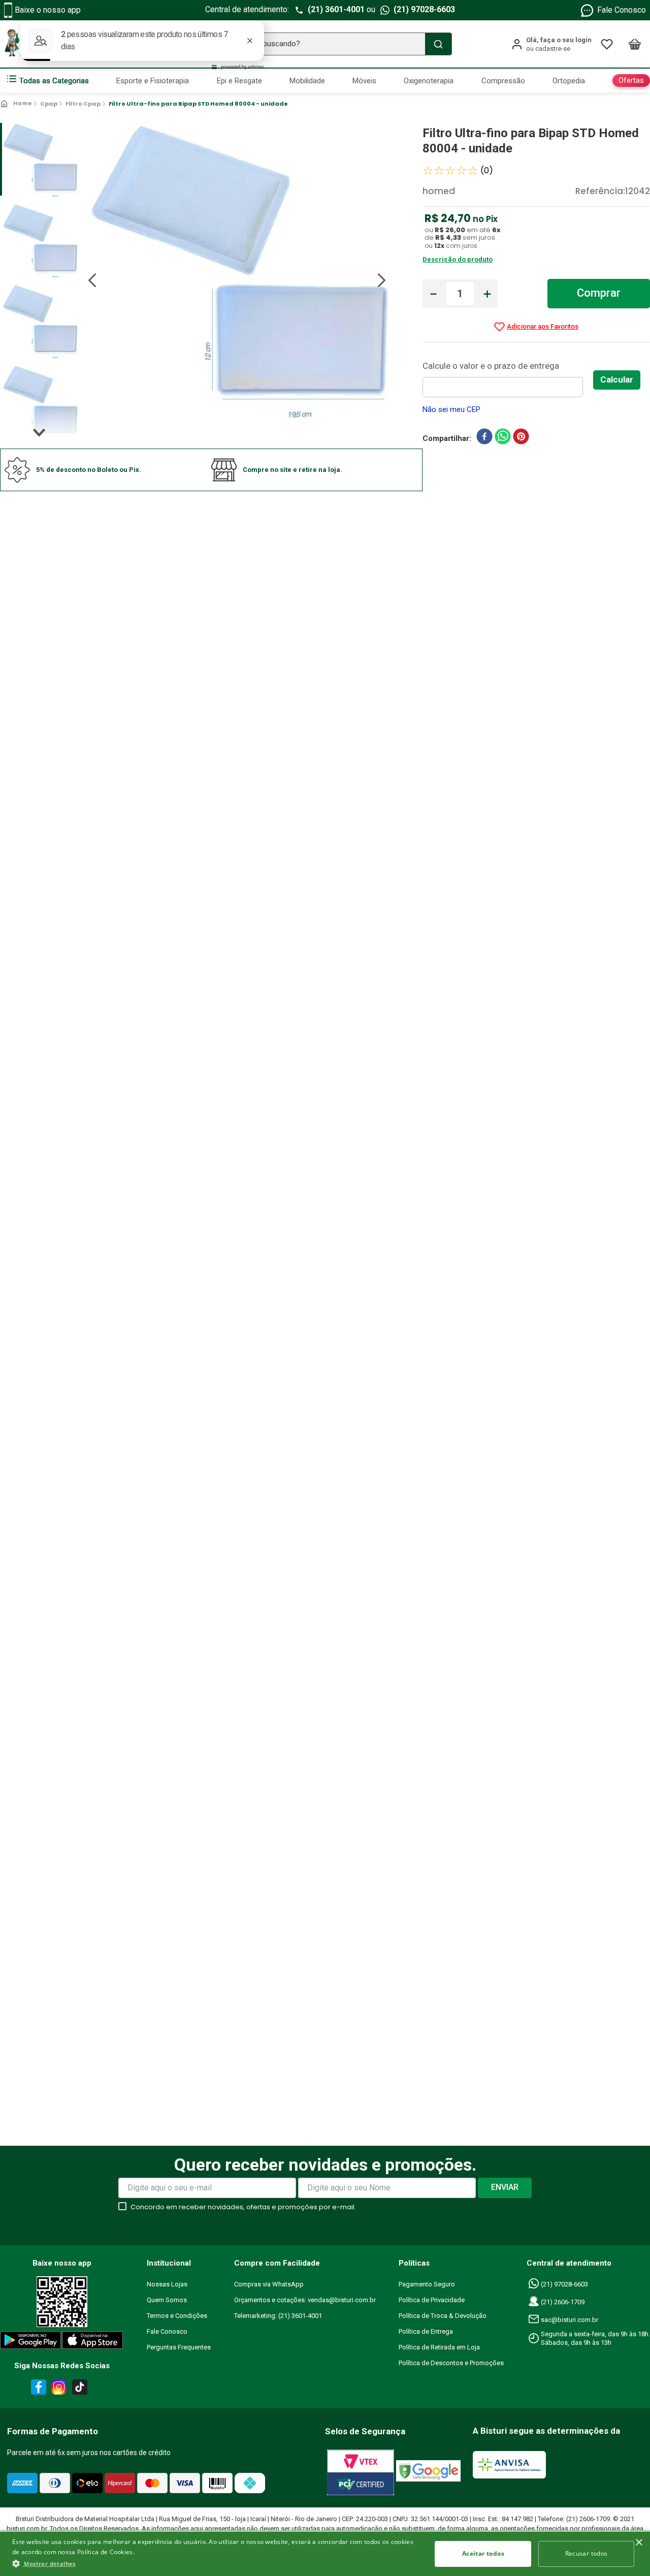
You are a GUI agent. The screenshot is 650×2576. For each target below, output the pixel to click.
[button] (216, 2563)
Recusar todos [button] (587, 2553)
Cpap (49, 104)
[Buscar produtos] (438, 44)
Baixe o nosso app (48, 10)
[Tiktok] (82, 2389)
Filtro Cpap (83, 104)
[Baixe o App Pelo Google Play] (30, 2342)
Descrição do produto (458, 259)
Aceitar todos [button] (483, 2553)
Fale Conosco (622, 10)
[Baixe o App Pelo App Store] (93, 2342)
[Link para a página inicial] (17, 104)
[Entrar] (551, 44)
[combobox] (325, 44)
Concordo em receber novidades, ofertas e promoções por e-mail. (243, 2207)
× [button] (639, 2543)
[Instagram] (57, 2389)
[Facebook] (37, 2389)
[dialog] (325, 2553)
